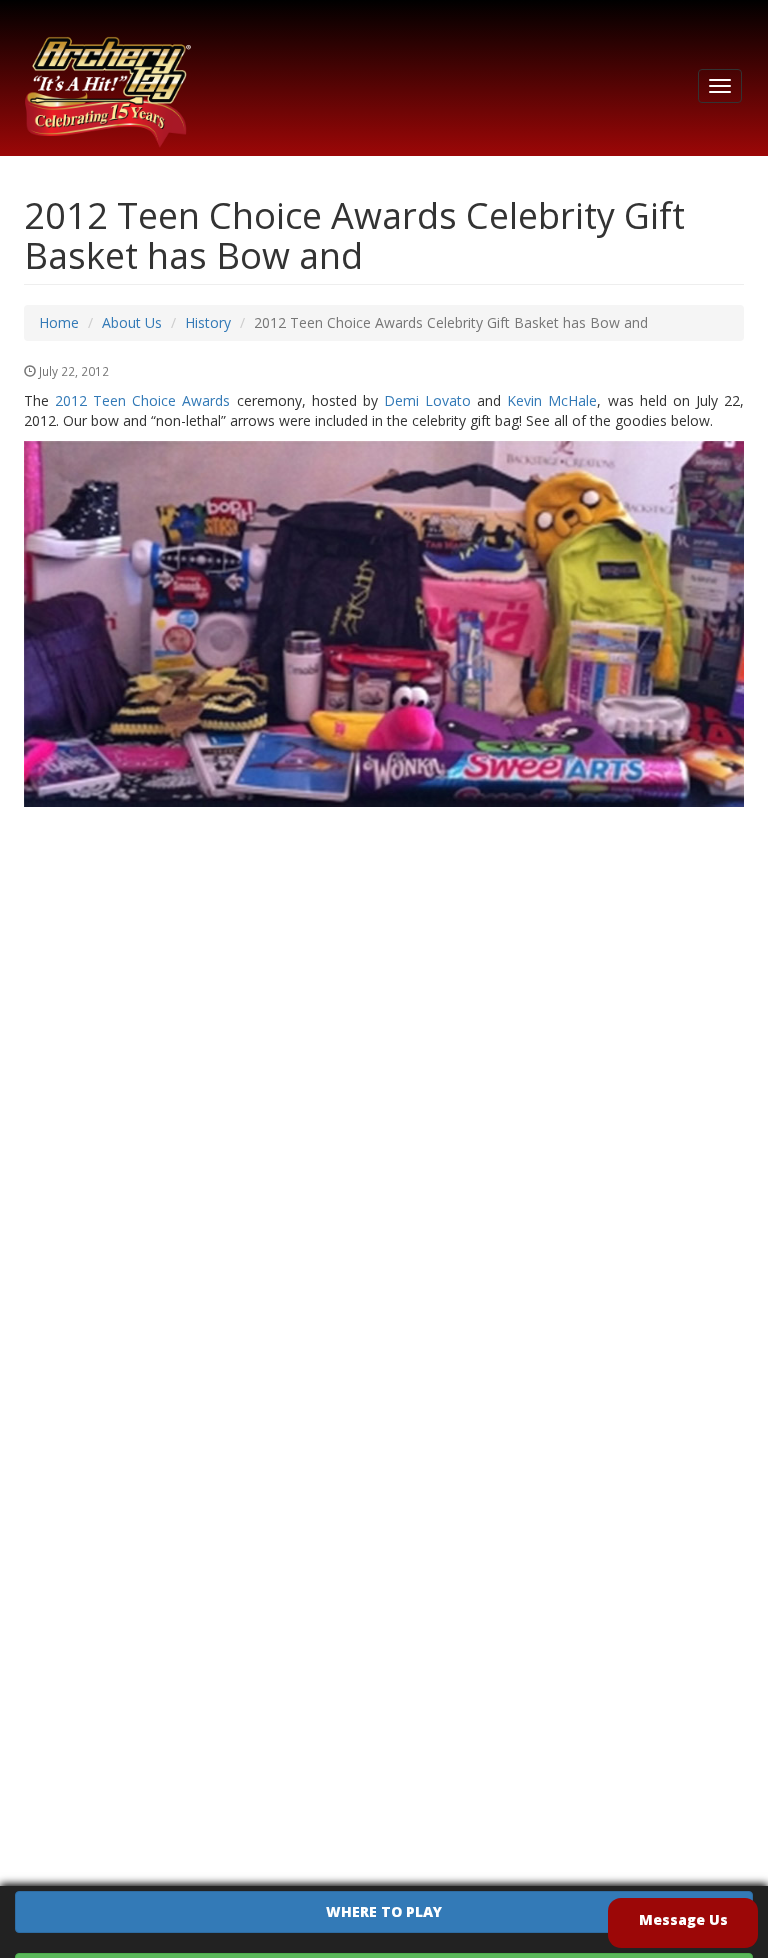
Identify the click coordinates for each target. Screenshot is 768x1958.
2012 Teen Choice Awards (142, 400)
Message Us (683, 1919)
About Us (132, 322)
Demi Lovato (427, 400)
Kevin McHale (552, 400)
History (208, 322)
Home (59, 322)
